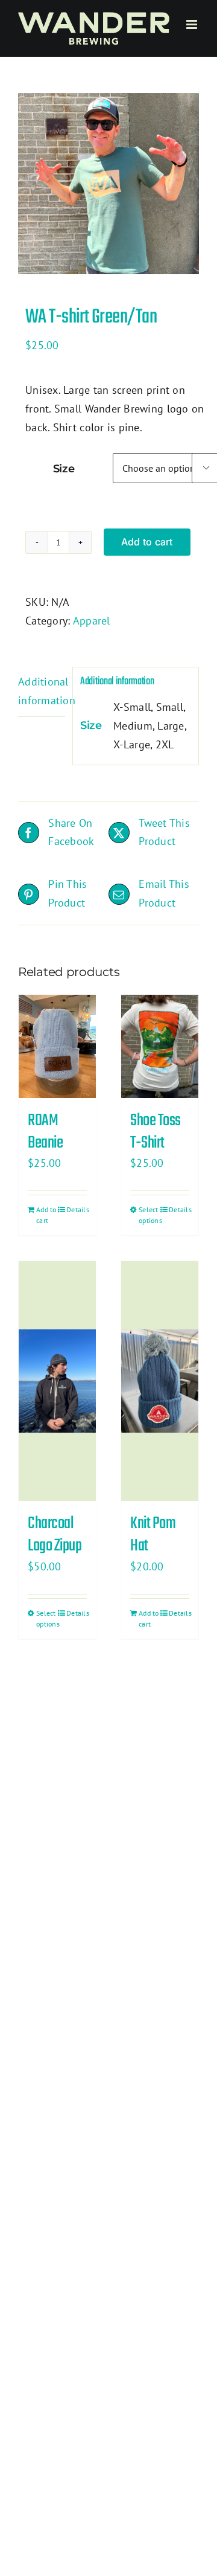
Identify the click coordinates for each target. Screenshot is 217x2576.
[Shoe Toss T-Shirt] (160, 1046)
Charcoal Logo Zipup (55, 1535)
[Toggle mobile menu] (193, 24)
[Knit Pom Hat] (160, 1381)
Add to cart (147, 542)
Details (77, 1209)
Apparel (92, 621)
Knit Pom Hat (153, 1535)
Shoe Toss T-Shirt (156, 1132)
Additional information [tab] (42, 691)
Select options (149, 1215)
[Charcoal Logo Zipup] (57, 1381)
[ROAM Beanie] (57, 1046)
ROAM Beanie (45, 1132)
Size (64, 469)
